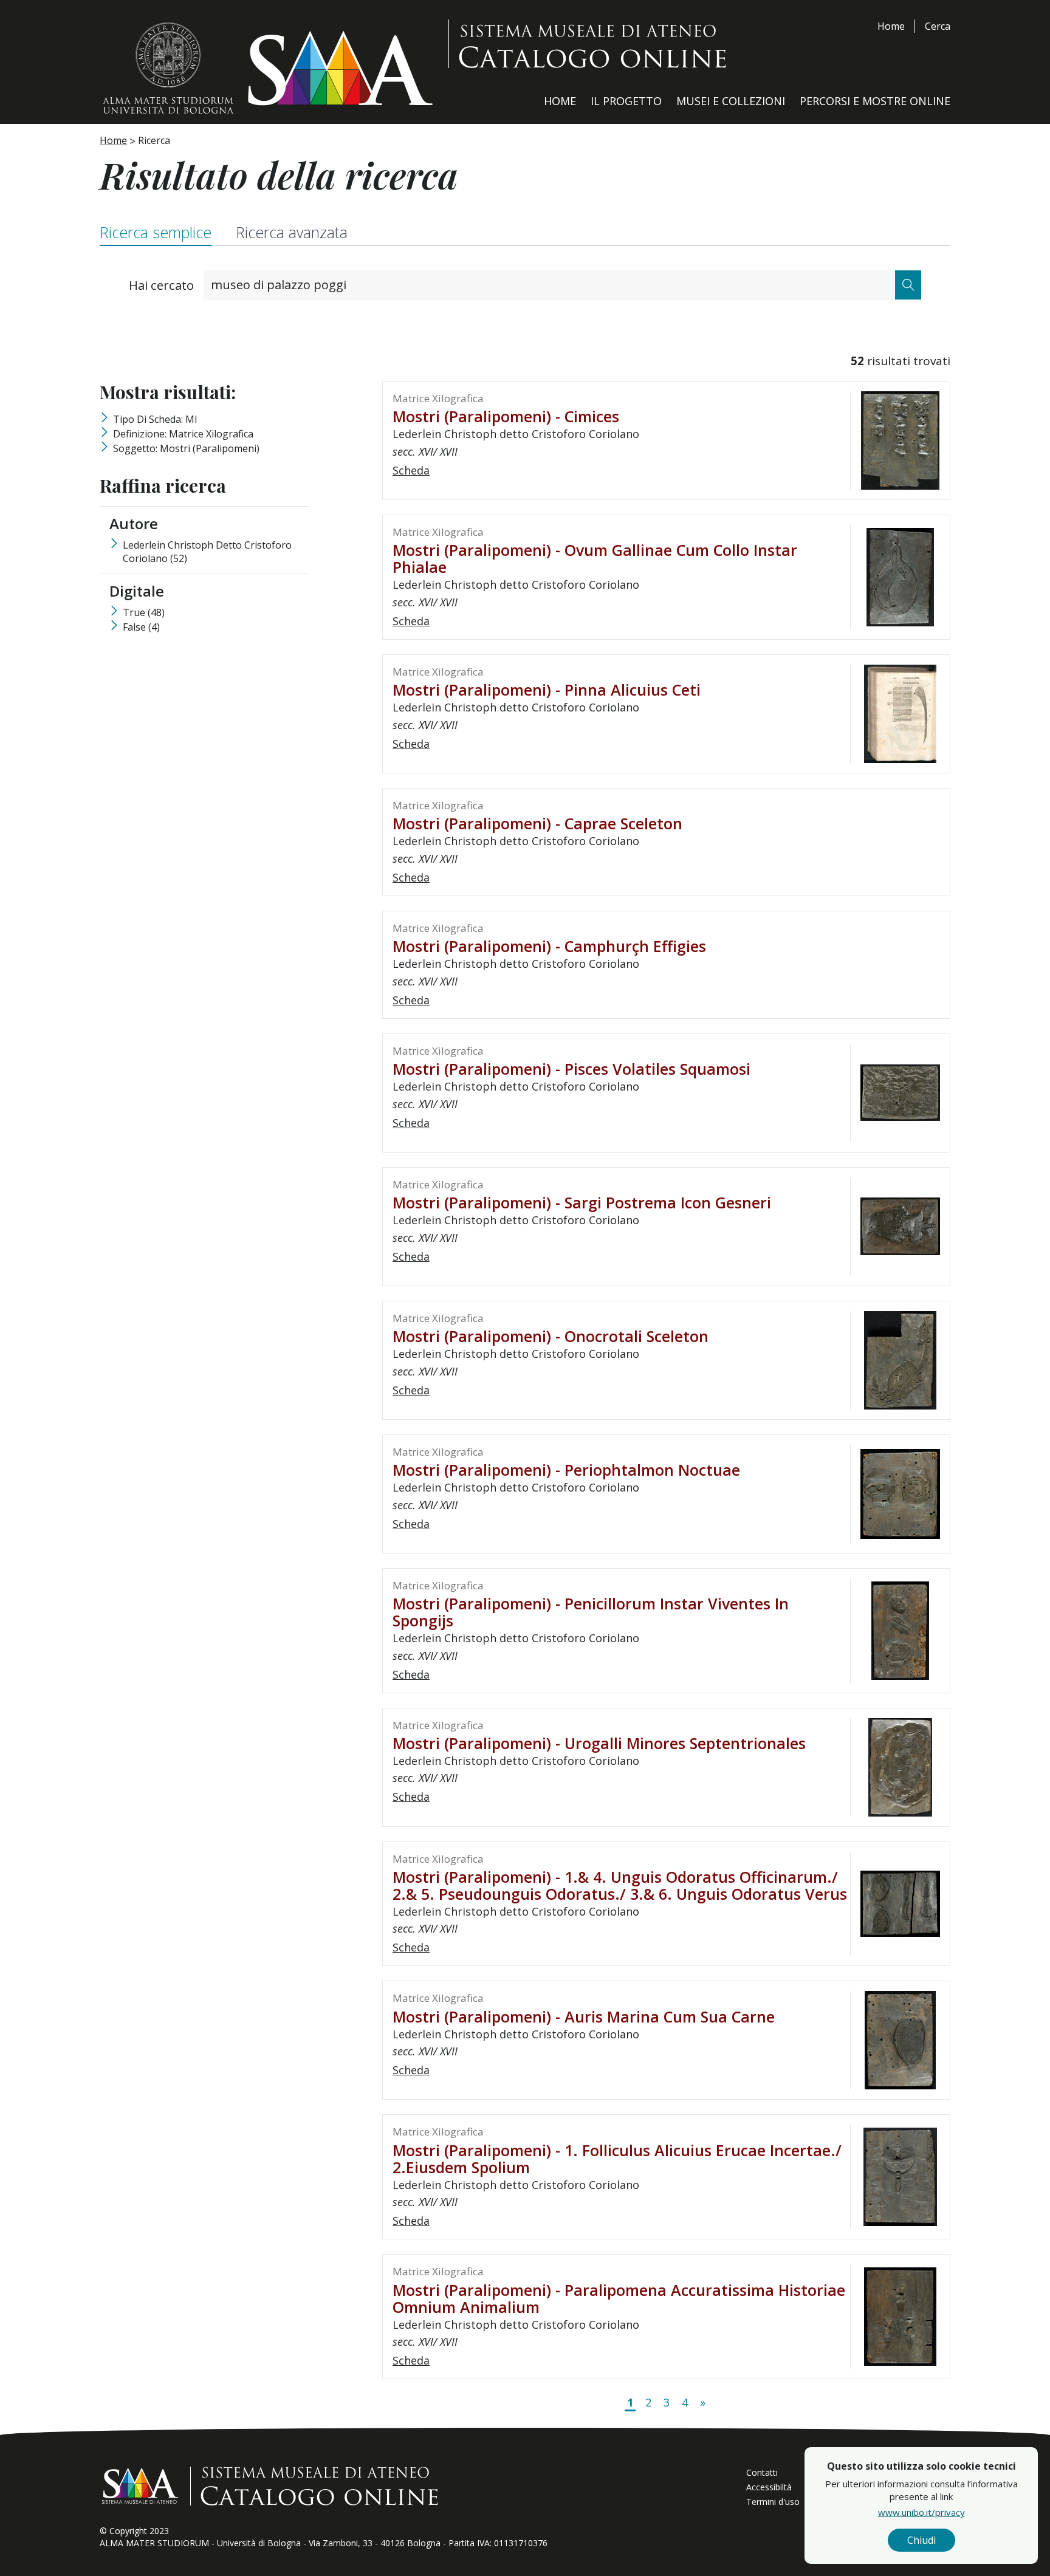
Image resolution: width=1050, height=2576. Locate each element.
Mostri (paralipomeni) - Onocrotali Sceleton (551, 1336)
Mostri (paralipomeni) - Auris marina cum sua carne (584, 2016)
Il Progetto (626, 101)
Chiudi (921, 2540)
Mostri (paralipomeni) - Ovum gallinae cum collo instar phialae (595, 558)
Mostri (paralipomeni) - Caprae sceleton (537, 823)
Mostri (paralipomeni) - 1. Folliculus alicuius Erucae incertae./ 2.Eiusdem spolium (617, 2159)
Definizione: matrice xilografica (183, 434)
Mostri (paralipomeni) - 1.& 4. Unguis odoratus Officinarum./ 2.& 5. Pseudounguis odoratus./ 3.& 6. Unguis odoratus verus (620, 1885)
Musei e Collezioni (731, 101)
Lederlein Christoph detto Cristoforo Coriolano (207, 552)
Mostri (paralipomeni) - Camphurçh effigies (549, 946)
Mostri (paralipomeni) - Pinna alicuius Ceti (547, 690)
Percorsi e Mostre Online (875, 101)
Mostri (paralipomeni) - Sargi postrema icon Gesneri (582, 1202)
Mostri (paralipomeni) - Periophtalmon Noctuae (566, 1470)
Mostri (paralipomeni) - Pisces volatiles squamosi (571, 1069)
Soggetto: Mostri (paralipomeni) (186, 448)
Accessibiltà (769, 2487)
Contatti (762, 2472)
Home (891, 26)
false (141, 627)
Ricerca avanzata (292, 232)
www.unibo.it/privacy (921, 2512)
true (144, 612)
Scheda (411, 470)
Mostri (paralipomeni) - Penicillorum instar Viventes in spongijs (591, 1612)
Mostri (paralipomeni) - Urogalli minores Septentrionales (599, 1743)
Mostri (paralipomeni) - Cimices (506, 416)
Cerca (938, 26)
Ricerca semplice (156, 232)
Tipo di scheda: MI (155, 419)
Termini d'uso (773, 2502)
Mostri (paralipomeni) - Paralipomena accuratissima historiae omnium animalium (619, 2298)
